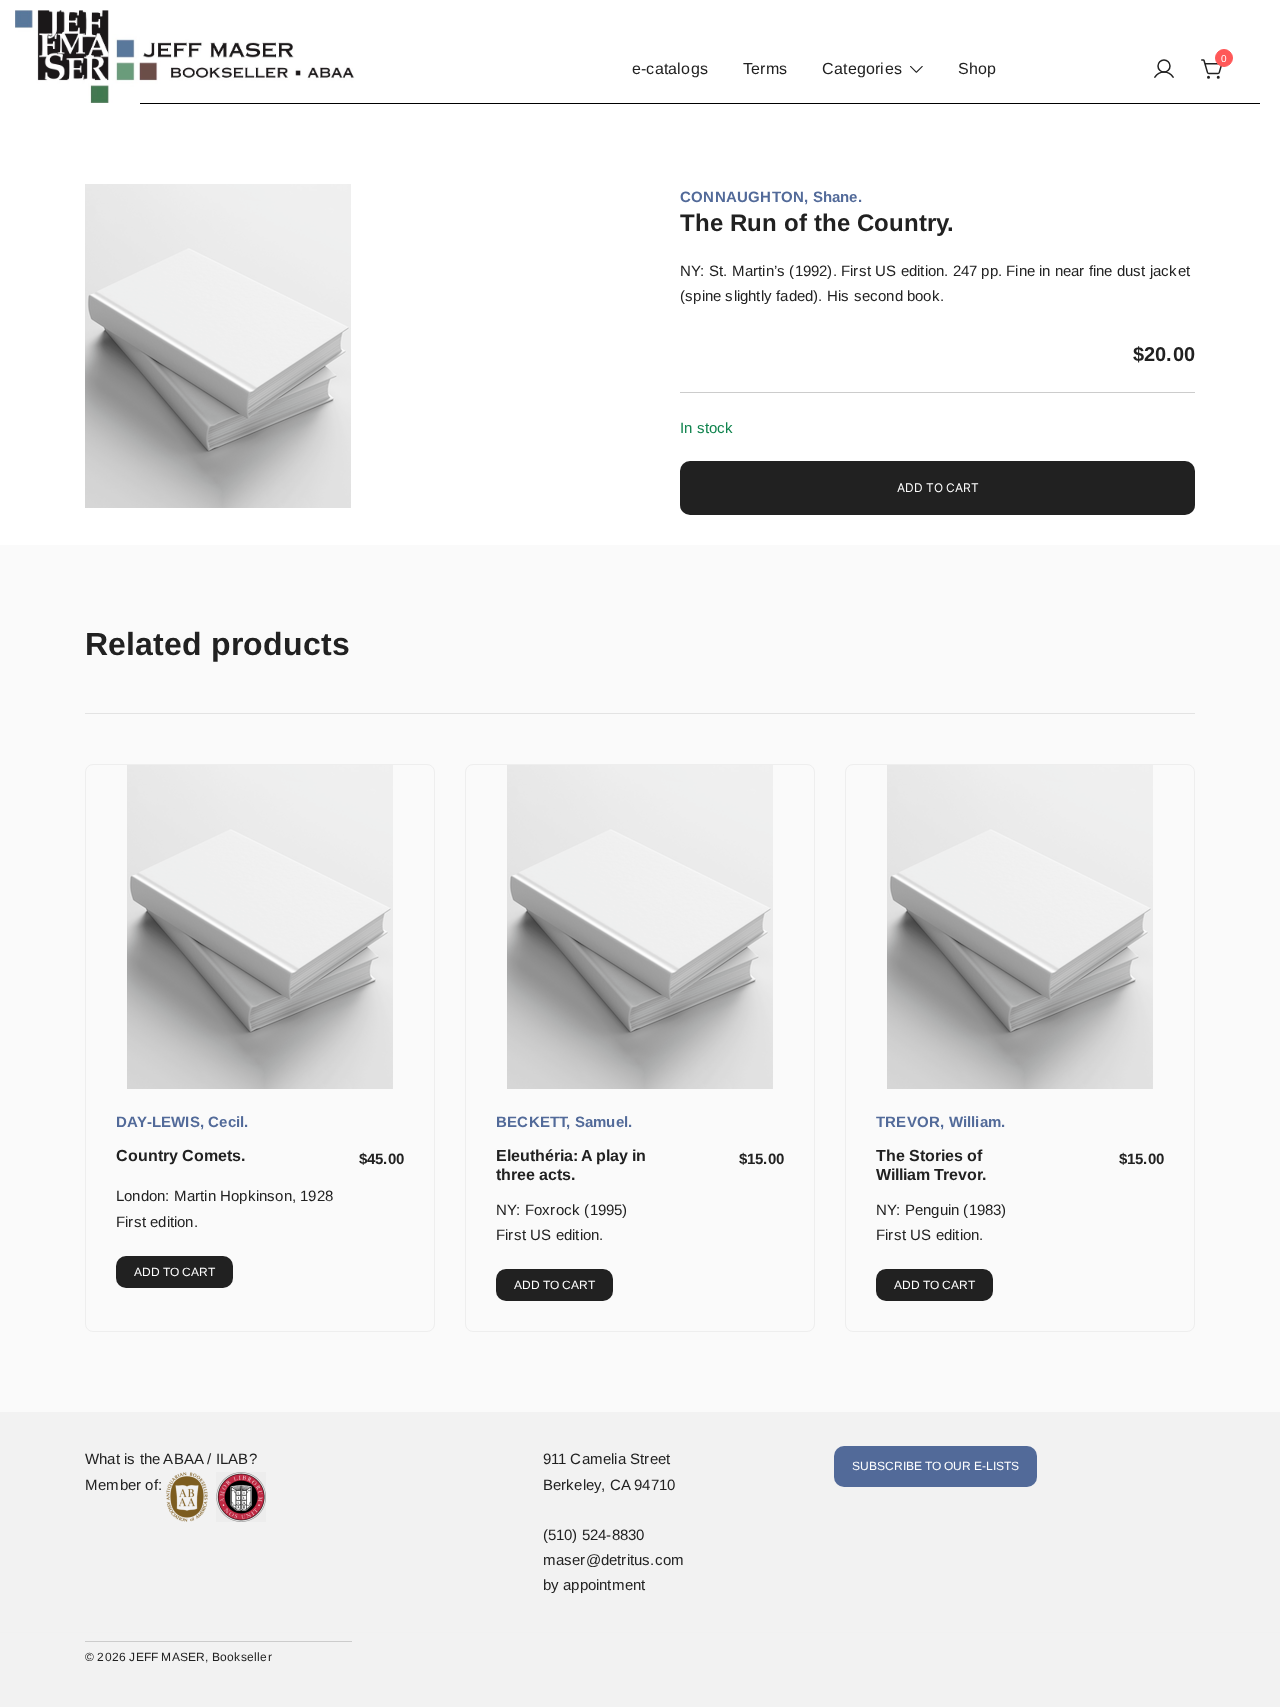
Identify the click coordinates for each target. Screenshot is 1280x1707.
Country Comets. (180, 1155)
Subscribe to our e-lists (935, 1466)
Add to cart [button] (174, 1272)
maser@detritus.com (614, 1559)
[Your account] (1164, 70)
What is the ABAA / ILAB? (171, 1458)
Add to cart (938, 487)
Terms (765, 68)
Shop (977, 68)
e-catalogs (670, 68)
